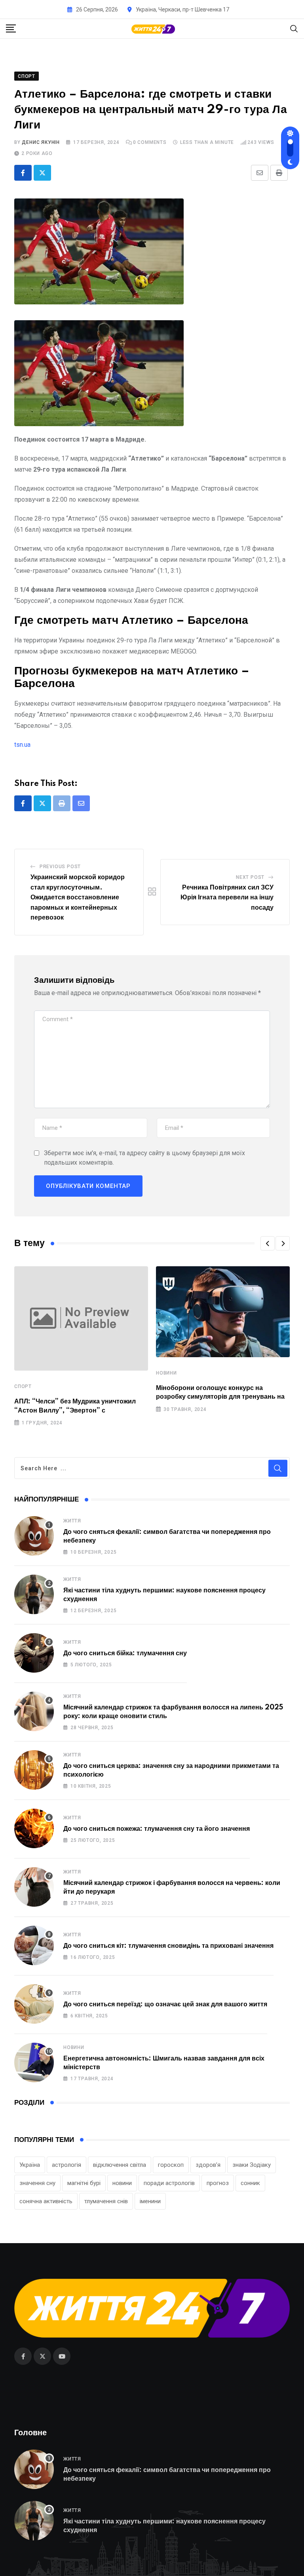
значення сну (37, 2183)
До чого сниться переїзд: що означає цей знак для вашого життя (165, 2004)
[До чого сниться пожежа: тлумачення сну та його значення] (34, 1828)
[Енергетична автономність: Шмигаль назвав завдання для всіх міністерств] (34, 2062)
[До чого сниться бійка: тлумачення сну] (34, 1653)
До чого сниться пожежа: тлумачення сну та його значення (157, 1829)
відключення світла (120, 2165)
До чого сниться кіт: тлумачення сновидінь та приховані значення (168, 1946)
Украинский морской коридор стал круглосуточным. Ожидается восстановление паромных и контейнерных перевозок (78, 897)
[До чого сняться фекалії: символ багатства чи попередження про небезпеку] (34, 1536)
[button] (268, 1243)
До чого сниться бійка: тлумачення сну (125, 1653)
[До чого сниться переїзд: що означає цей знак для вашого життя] (34, 2004)
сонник (250, 2183)
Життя (72, 1521)
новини (122, 2183)
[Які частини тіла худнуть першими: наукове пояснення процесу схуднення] (34, 1594)
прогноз (218, 2183)
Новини (166, 1373)
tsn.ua (22, 745)
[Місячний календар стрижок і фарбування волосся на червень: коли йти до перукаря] (34, 1887)
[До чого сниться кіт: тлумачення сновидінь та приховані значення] (34, 1945)
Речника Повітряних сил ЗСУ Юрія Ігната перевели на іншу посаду (227, 898)
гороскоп (171, 2165)
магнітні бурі (84, 2183)
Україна (30, 2165)
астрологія (66, 2165)
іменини (150, 2201)
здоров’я (208, 2165)
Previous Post (60, 867)
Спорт (23, 1386)
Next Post (250, 877)
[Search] (294, 28)
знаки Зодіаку (252, 2165)
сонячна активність (46, 2201)
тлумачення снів (106, 2201)
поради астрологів (169, 2183)
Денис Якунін (41, 142)
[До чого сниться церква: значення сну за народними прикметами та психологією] (34, 1770)
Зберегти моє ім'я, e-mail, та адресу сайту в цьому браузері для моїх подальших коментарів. (144, 1158)
